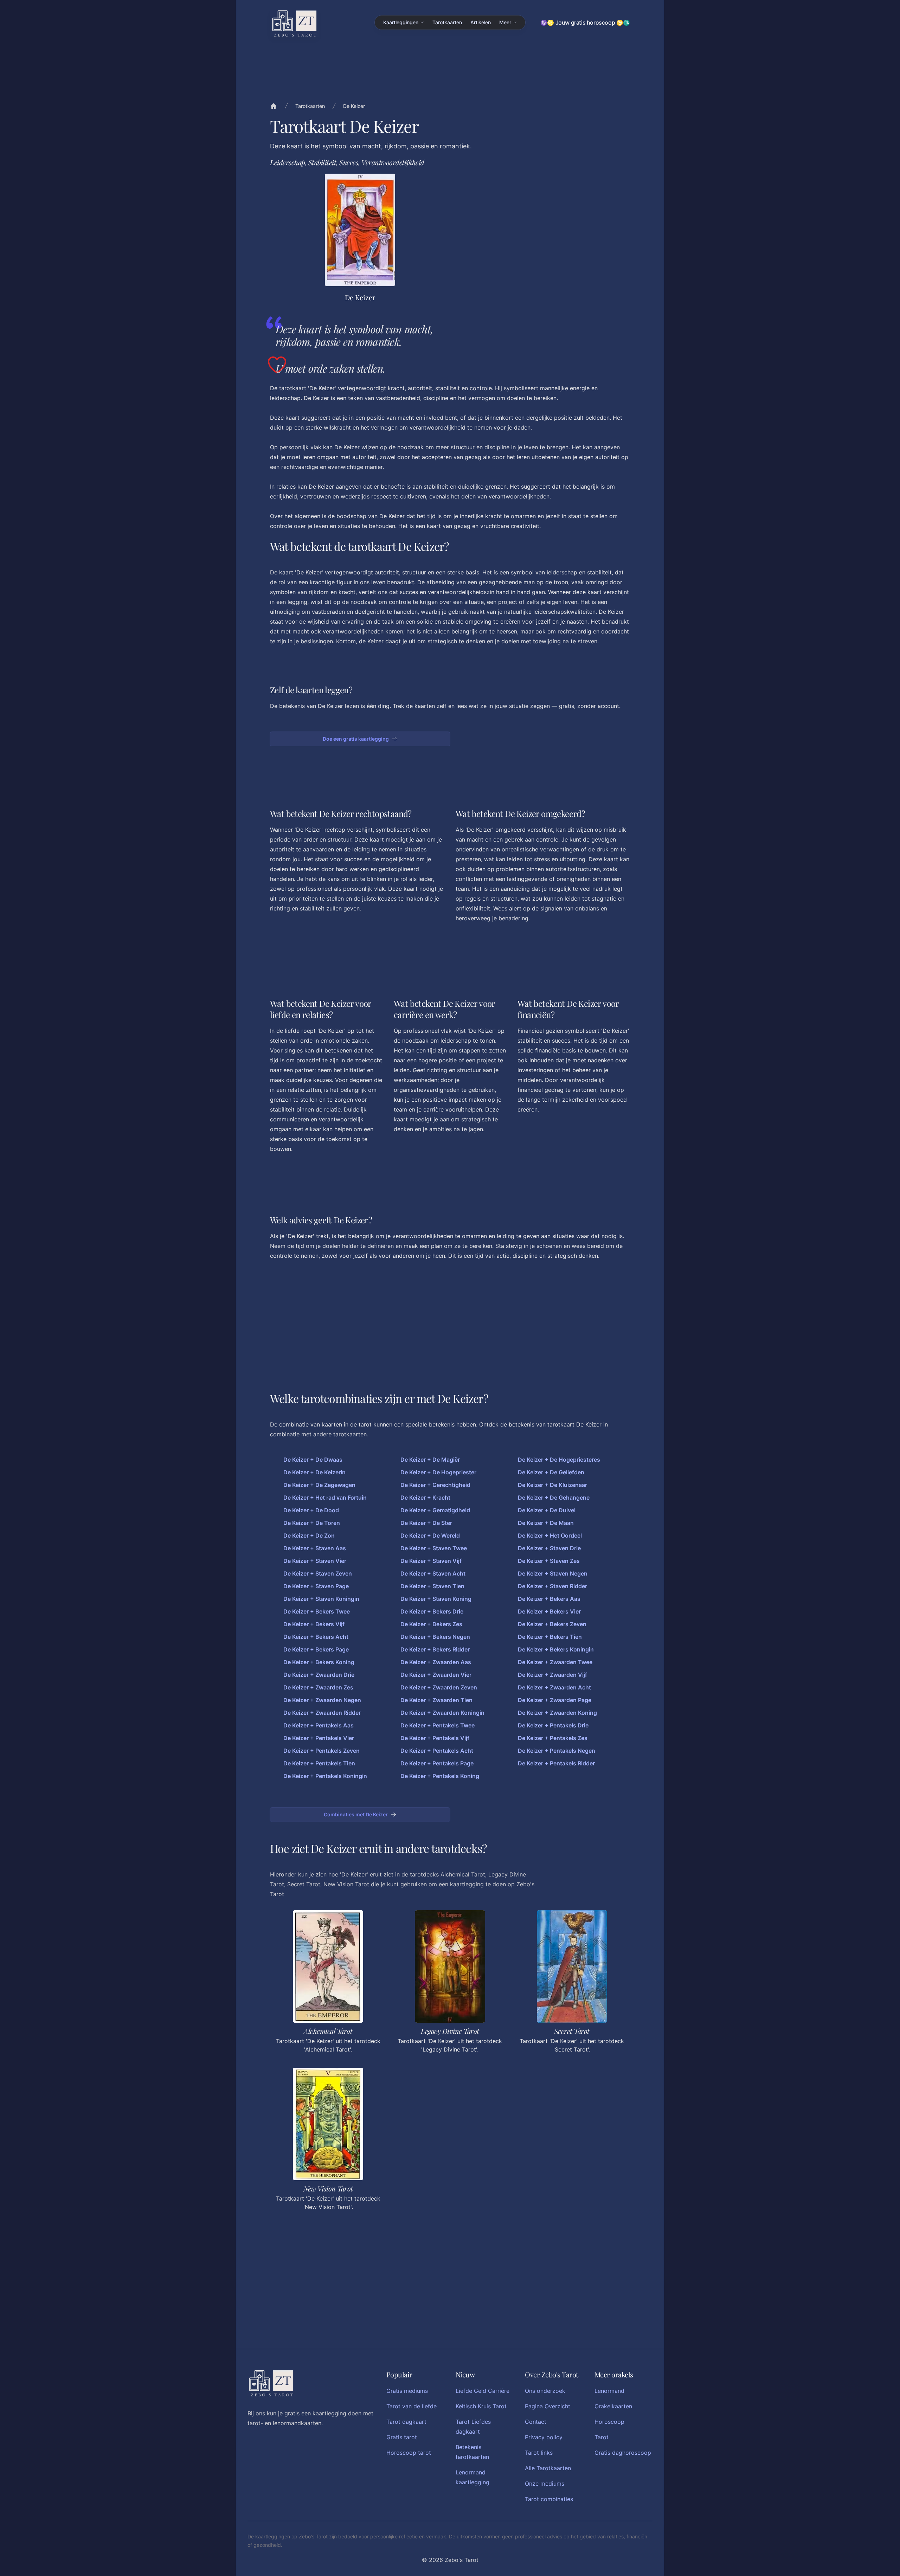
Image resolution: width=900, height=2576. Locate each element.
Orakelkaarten (613, 2406)
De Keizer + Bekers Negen (435, 1637)
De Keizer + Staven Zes (549, 1561)
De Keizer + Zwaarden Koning (557, 1713)
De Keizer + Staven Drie (549, 1548)
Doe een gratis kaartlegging (356, 739)
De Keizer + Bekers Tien (550, 1637)
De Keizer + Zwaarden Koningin (442, 1713)
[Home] (274, 106)
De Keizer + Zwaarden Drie (319, 1675)
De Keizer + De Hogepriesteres (559, 1460)
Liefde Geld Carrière (483, 2391)
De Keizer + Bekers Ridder (435, 1649)
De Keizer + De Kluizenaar (552, 1485)
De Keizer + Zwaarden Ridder (322, 1713)
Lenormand (609, 2391)
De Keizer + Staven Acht (433, 1573)
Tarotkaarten (447, 22)
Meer (505, 22)
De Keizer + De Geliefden (551, 1472)
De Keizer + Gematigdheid (435, 1510)
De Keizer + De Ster (426, 1523)
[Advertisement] (540, 223)
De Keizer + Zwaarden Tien (436, 1700)
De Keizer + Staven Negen (553, 1573)
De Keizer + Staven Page (316, 1586)
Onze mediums (545, 2484)
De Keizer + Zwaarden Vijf (552, 1675)
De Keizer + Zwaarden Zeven (439, 1687)
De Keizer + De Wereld (430, 1535)
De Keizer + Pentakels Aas (319, 1725)
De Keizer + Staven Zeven (318, 1573)
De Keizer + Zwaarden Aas (436, 1662)
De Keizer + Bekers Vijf (314, 1624)
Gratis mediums (407, 2391)
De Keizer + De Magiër (430, 1460)
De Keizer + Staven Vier (315, 1561)
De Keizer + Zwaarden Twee (555, 1662)
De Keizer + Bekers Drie (432, 1611)
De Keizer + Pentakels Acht (437, 1751)
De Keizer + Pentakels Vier (319, 1738)
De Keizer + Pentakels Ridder (556, 1763)
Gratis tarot (402, 2437)
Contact (536, 2422)
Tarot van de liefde (412, 2406)
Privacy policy (544, 2437)
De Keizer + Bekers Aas (549, 1599)
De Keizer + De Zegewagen (319, 1485)
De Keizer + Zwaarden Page (555, 1700)
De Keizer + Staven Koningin (321, 1599)
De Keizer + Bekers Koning (319, 1662)
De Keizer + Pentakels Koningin (325, 1776)
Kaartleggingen (401, 22)
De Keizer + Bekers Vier (549, 1611)
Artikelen (481, 22)
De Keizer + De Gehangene (554, 1498)
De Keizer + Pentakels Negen (557, 1751)
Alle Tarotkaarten (548, 2468)
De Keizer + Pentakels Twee (438, 1725)
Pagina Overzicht (548, 2406)
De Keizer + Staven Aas (315, 1548)
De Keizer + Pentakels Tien (319, 1763)
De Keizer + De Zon (309, 1535)
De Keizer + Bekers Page (316, 1649)
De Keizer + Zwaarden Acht (554, 1687)
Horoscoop (609, 2422)
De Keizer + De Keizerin (314, 1472)
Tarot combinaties (549, 2499)
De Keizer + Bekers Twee (317, 1611)
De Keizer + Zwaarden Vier (436, 1675)
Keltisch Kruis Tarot (481, 2406)
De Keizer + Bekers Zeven (552, 1624)
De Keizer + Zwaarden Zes (318, 1687)
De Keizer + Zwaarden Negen (322, 1700)
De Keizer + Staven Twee (434, 1548)
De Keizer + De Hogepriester (438, 1472)
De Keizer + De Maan (546, 1523)
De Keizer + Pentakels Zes (553, 1738)
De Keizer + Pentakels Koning (440, 1776)
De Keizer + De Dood (311, 1510)
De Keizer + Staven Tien (432, 1586)
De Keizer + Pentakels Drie (553, 1725)
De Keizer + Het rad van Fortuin (325, 1498)
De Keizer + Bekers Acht (316, 1637)
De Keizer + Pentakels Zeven (322, 1751)
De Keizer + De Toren (312, 1523)
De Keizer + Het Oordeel (550, 1535)
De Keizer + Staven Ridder (552, 1586)
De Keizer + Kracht (425, 1498)
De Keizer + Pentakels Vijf (435, 1738)
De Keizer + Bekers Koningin (556, 1649)
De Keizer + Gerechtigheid (435, 1485)
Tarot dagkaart (406, 2422)
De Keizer (354, 106)
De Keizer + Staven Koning (436, 1599)
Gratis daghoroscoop (623, 2453)
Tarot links (539, 2453)
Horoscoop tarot (409, 2453)
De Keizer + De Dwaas (313, 1460)
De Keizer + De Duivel (547, 1510)
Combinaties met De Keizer (356, 1814)
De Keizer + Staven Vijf (431, 1561)
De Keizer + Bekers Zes (431, 1624)
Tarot (602, 2437)
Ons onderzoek (545, 2391)
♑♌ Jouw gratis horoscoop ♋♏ (585, 22)
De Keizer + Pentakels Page (437, 1763)
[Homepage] (294, 23)
